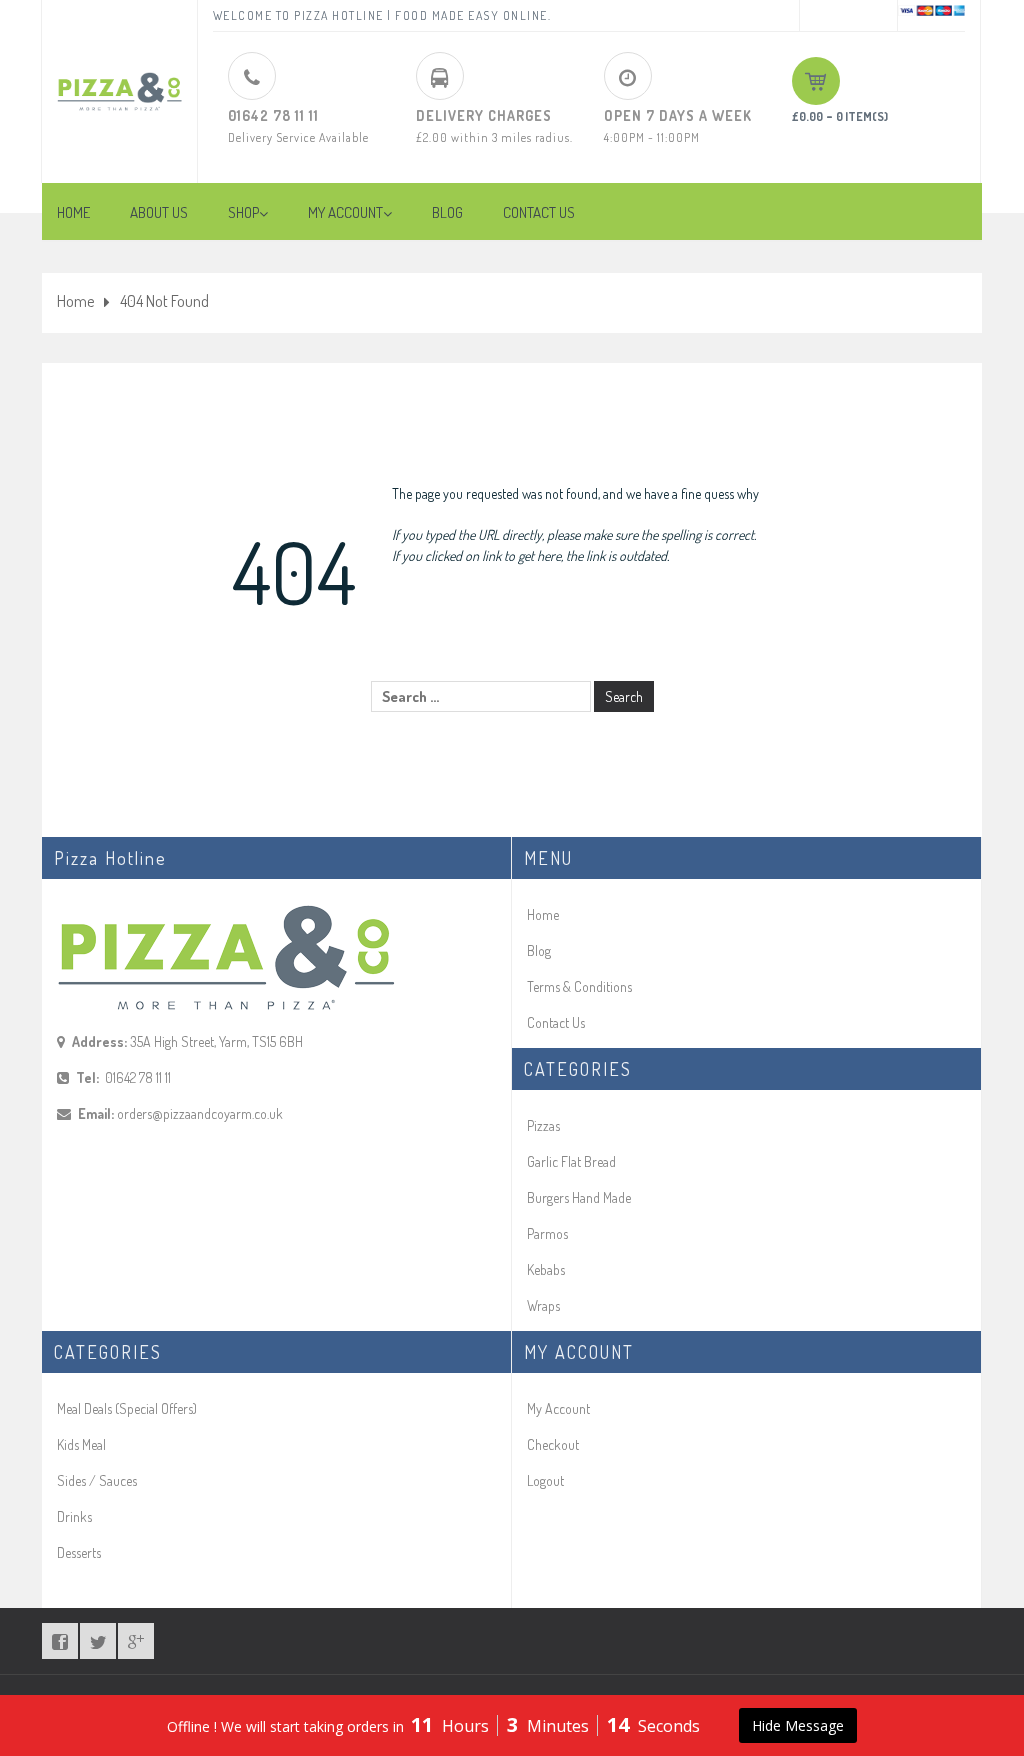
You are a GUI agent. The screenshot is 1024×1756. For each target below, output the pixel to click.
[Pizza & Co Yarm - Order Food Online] (119, 82)
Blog (539, 950)
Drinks (74, 1516)
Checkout (553, 1444)
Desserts (79, 1552)
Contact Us (556, 1022)
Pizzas (543, 1125)
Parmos (547, 1233)
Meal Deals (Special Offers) (127, 1408)
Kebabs (546, 1269)
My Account (558, 1408)
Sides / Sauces (97, 1480)
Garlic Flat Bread (571, 1161)
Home (75, 301)
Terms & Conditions (579, 986)
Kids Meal (81, 1444)
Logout (545, 1480)
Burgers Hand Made (579, 1197)
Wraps (543, 1305)
